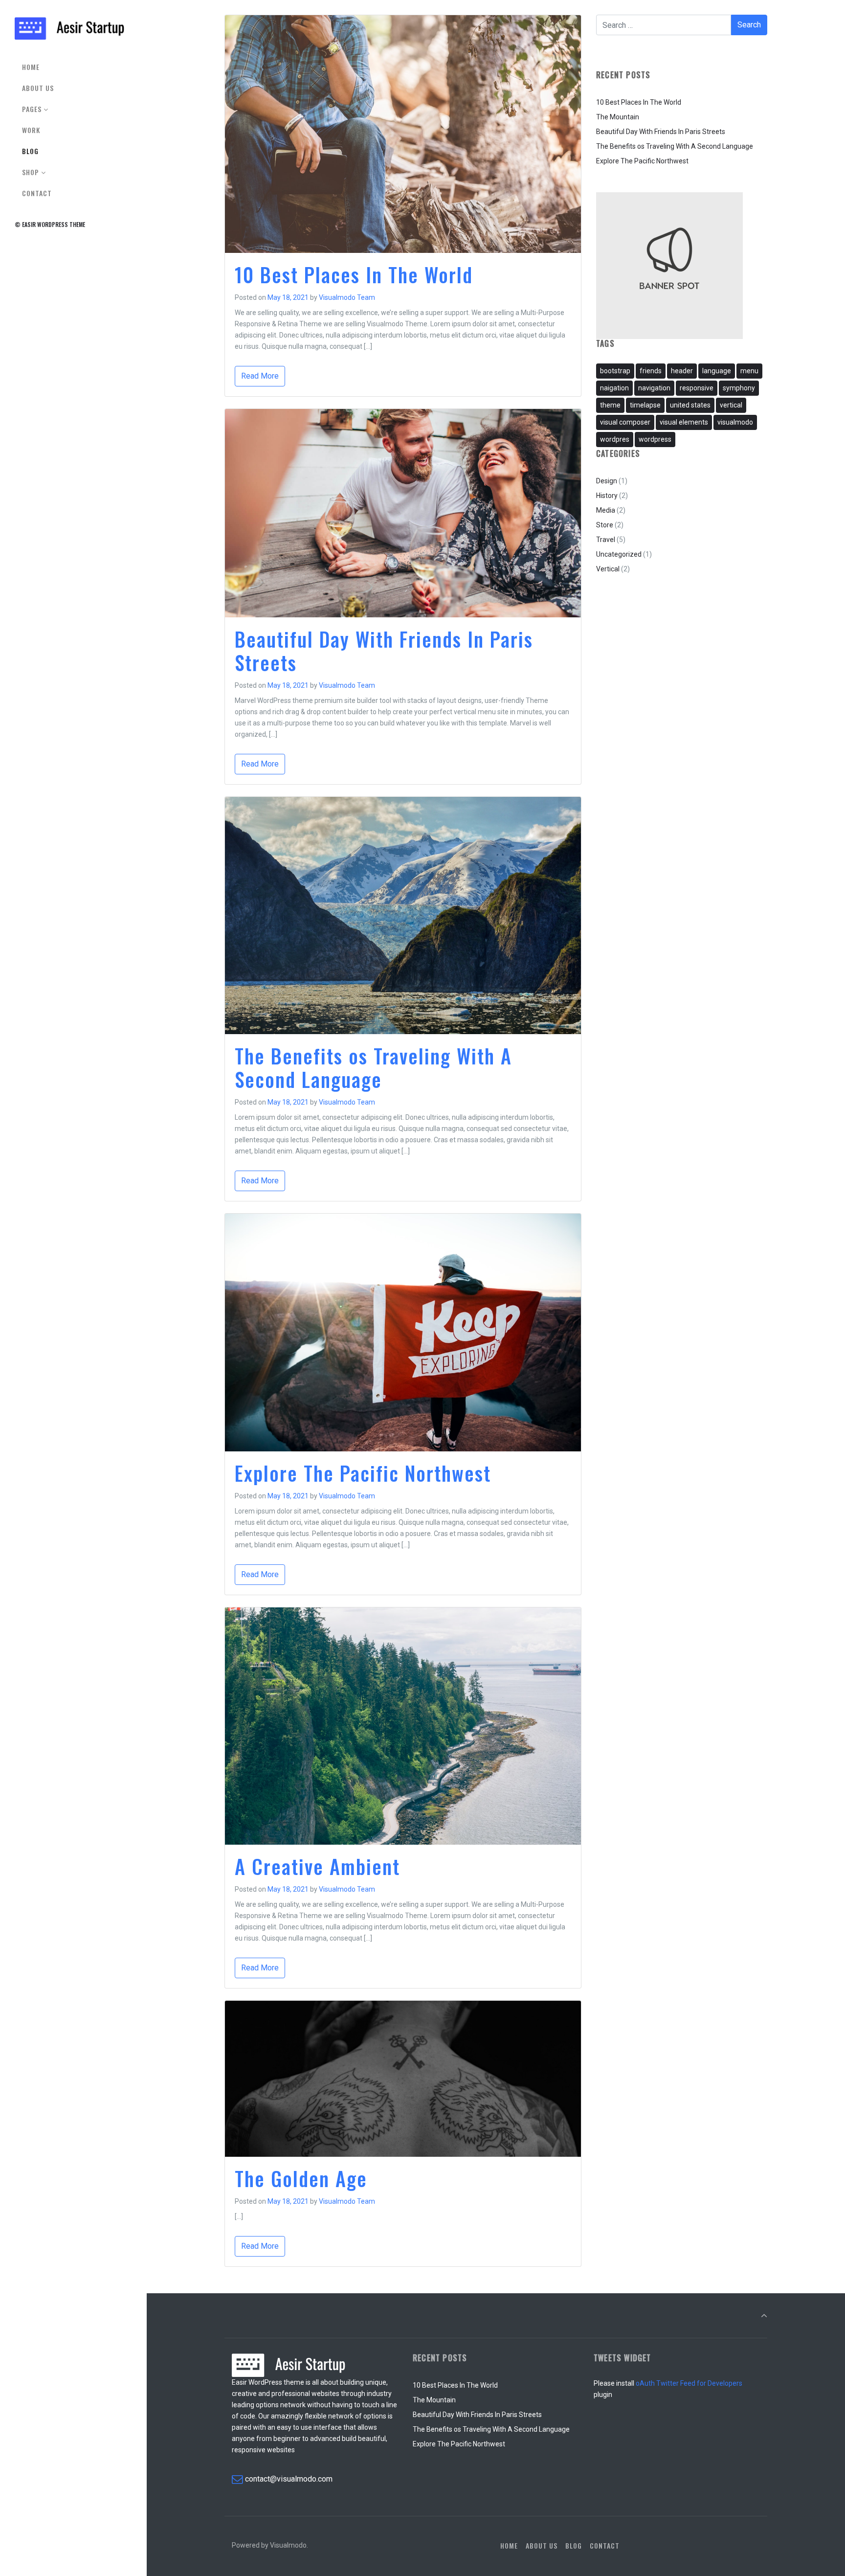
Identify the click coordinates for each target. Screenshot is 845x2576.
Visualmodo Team (347, 297)
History (607, 496)
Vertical (608, 569)
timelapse (645, 405)
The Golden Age (301, 2178)
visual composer (625, 422)
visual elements (684, 422)
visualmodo (735, 422)
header (682, 371)
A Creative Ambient (317, 1866)
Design (607, 481)
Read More (260, 376)
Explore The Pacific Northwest (363, 1473)
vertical (731, 405)
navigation (654, 388)
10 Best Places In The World (354, 274)
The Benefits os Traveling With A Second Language (373, 1067)
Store (605, 525)
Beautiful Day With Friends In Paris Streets (384, 651)
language (717, 371)
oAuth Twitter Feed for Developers (689, 2383)
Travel (606, 540)
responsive (697, 388)
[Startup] (69, 28)
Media (606, 510)
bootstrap (615, 371)
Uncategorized (619, 554)
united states (690, 405)
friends (651, 371)
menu (749, 371)
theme (610, 405)
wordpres (615, 439)
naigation (614, 388)
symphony (739, 388)
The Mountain (618, 117)
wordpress (655, 439)
